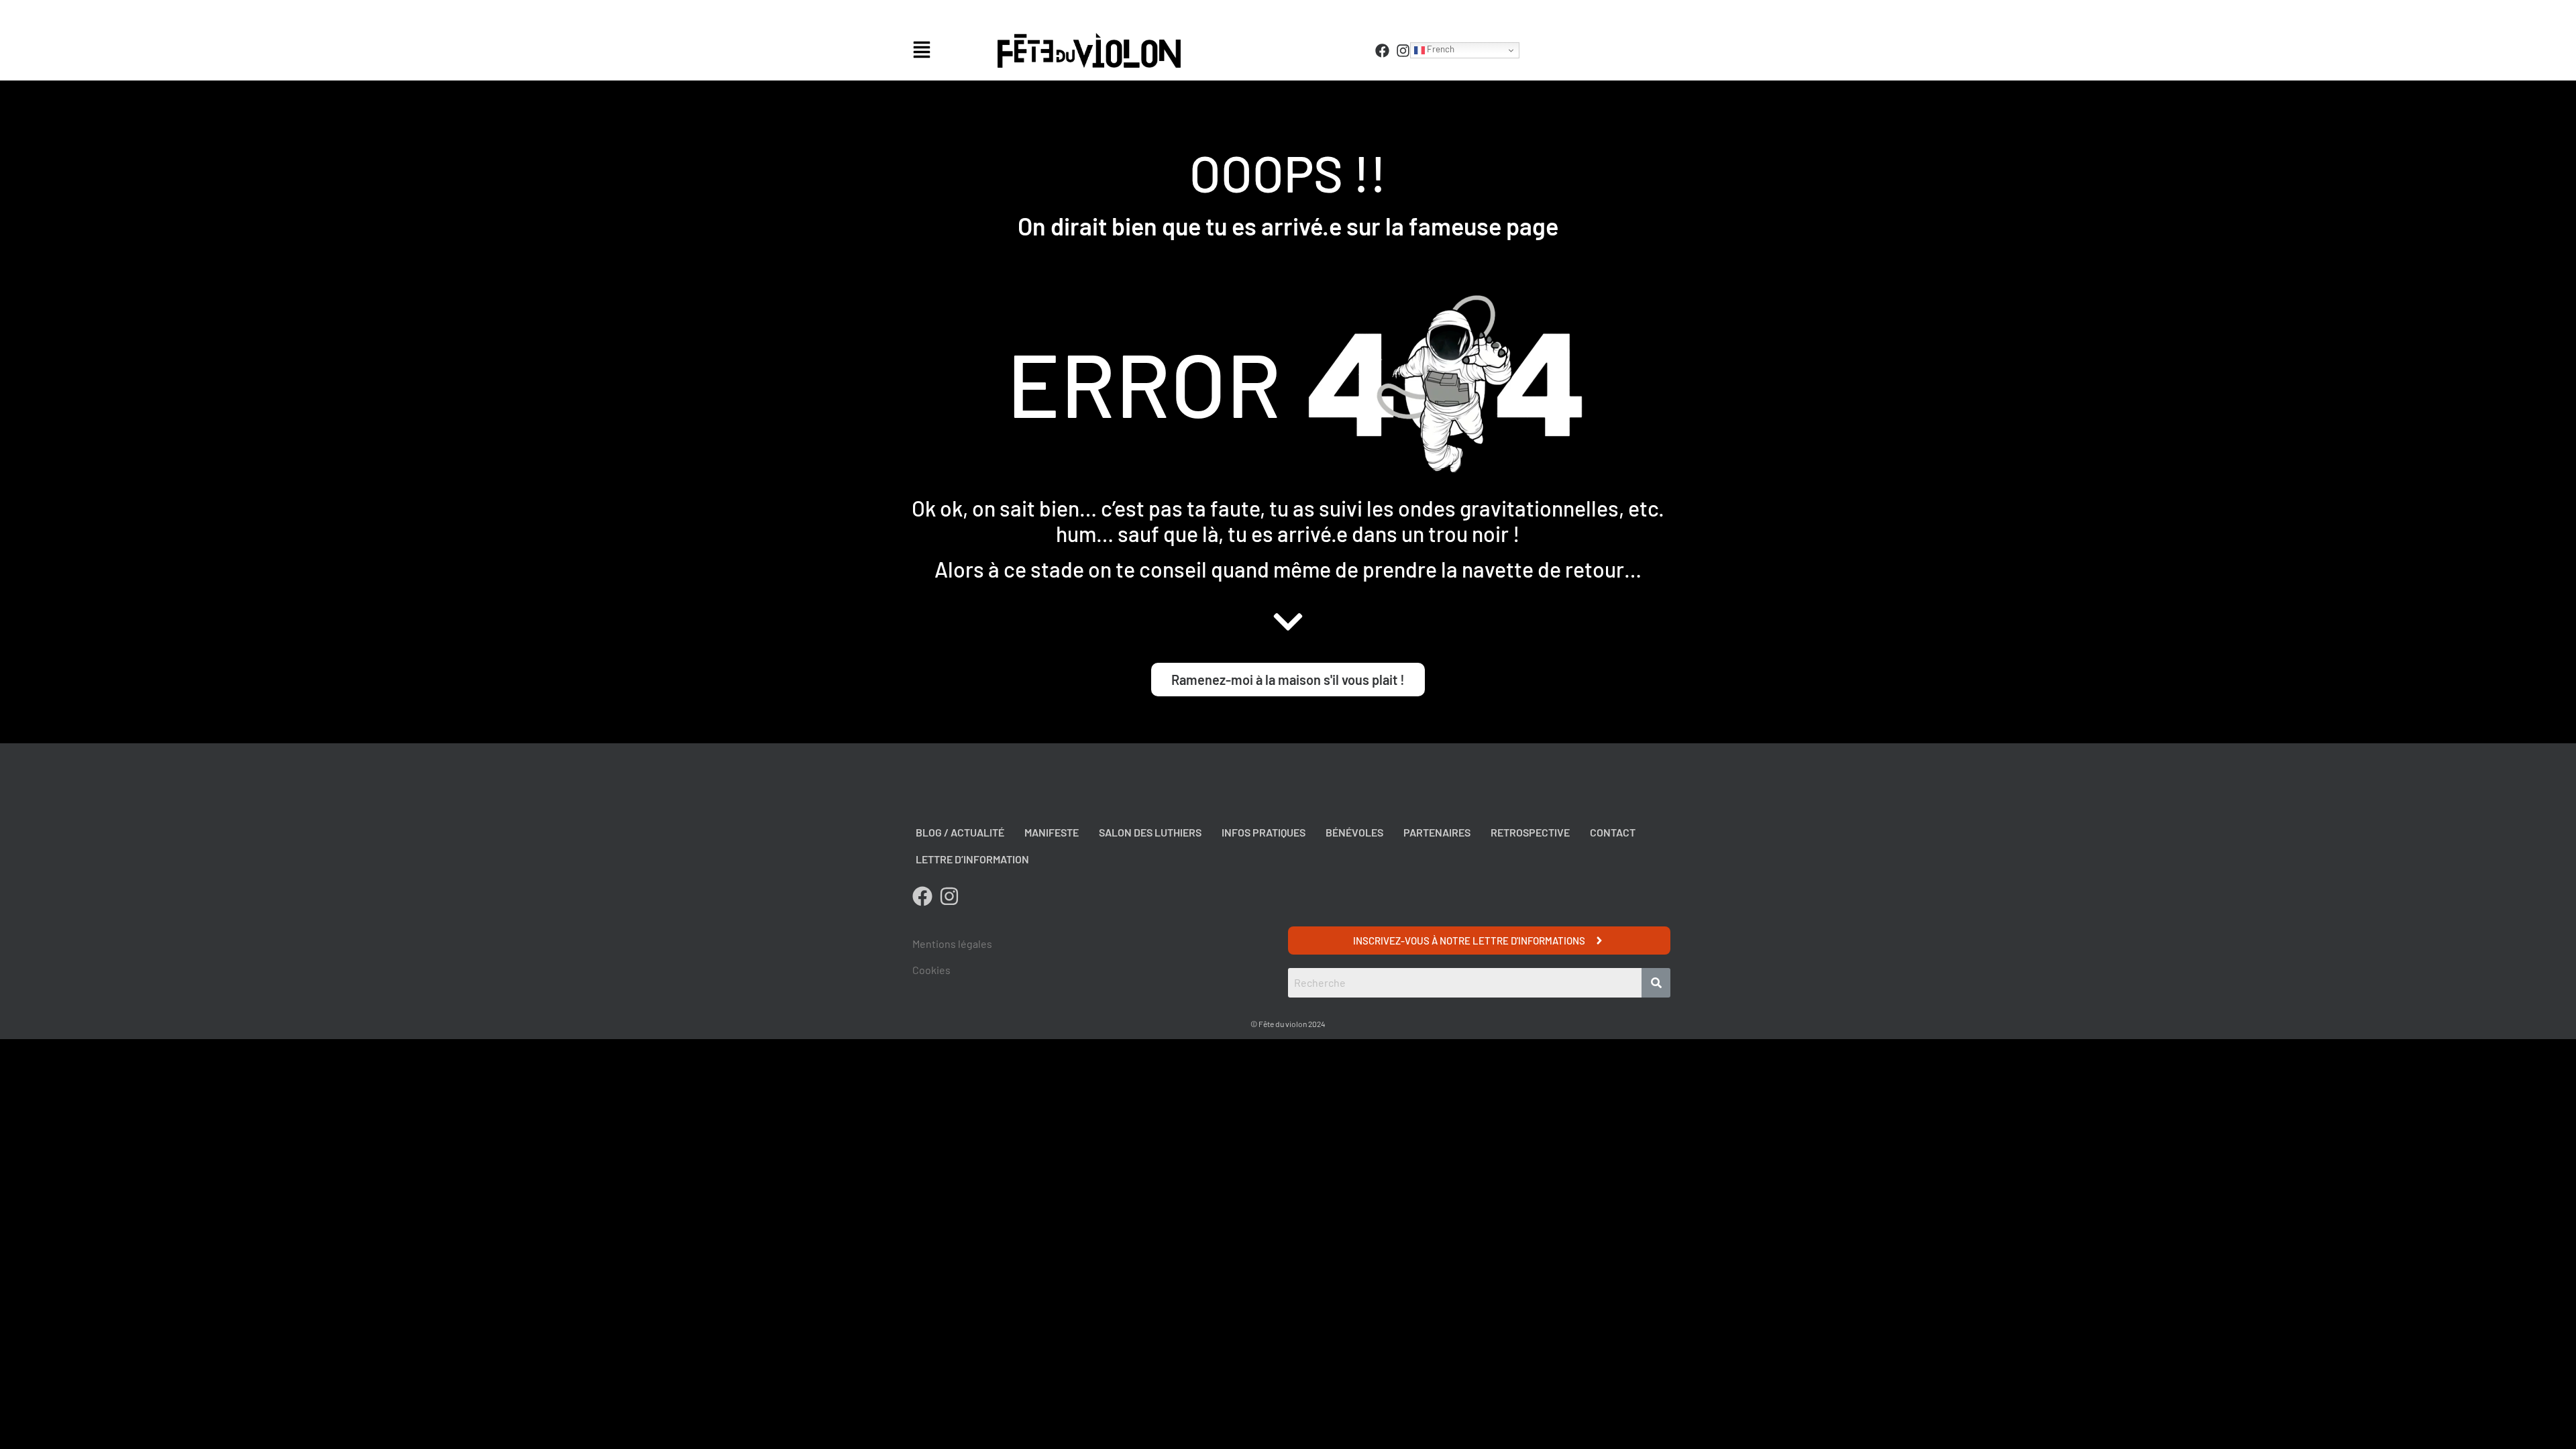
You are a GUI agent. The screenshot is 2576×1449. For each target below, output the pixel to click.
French (1440, 49)
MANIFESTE (1052, 832)
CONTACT (1613, 832)
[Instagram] (1403, 51)
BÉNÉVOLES (1354, 832)
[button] (952, 51)
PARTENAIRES (1437, 832)
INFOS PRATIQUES (1264, 832)
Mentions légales (952, 944)
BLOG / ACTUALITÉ (960, 832)
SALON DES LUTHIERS (1150, 832)
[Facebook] (1382, 51)
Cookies (931, 970)
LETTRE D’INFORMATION (972, 859)
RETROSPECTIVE (1530, 832)
